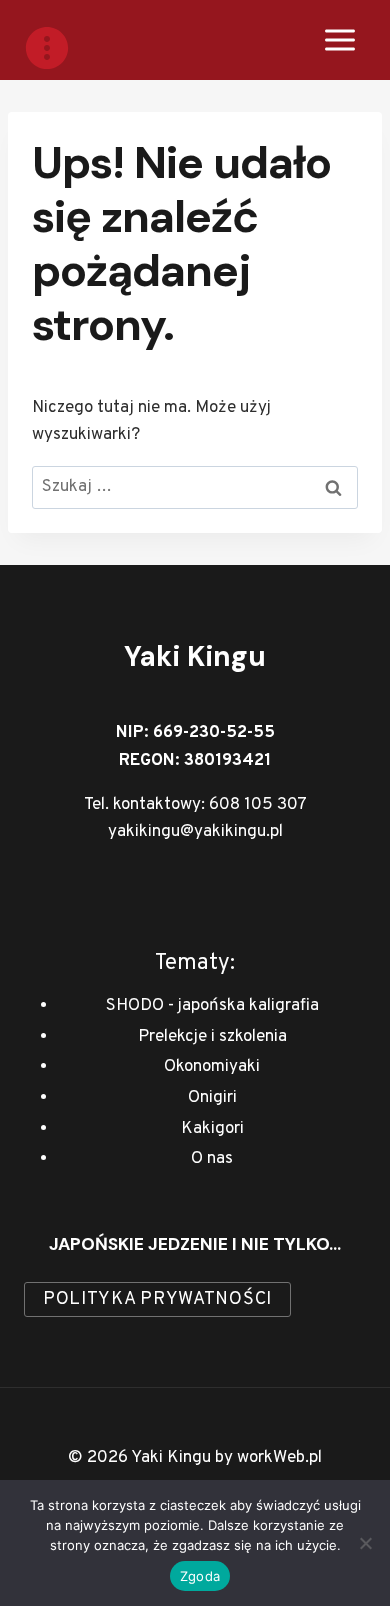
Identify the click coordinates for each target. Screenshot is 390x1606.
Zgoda (200, 1576)
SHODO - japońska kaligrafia (212, 1006)
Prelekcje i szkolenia (212, 1037)
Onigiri (212, 1098)
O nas (212, 1159)
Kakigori (212, 1129)
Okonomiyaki (212, 1067)
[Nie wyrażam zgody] (365, 1543)
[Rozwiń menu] (339, 39)
